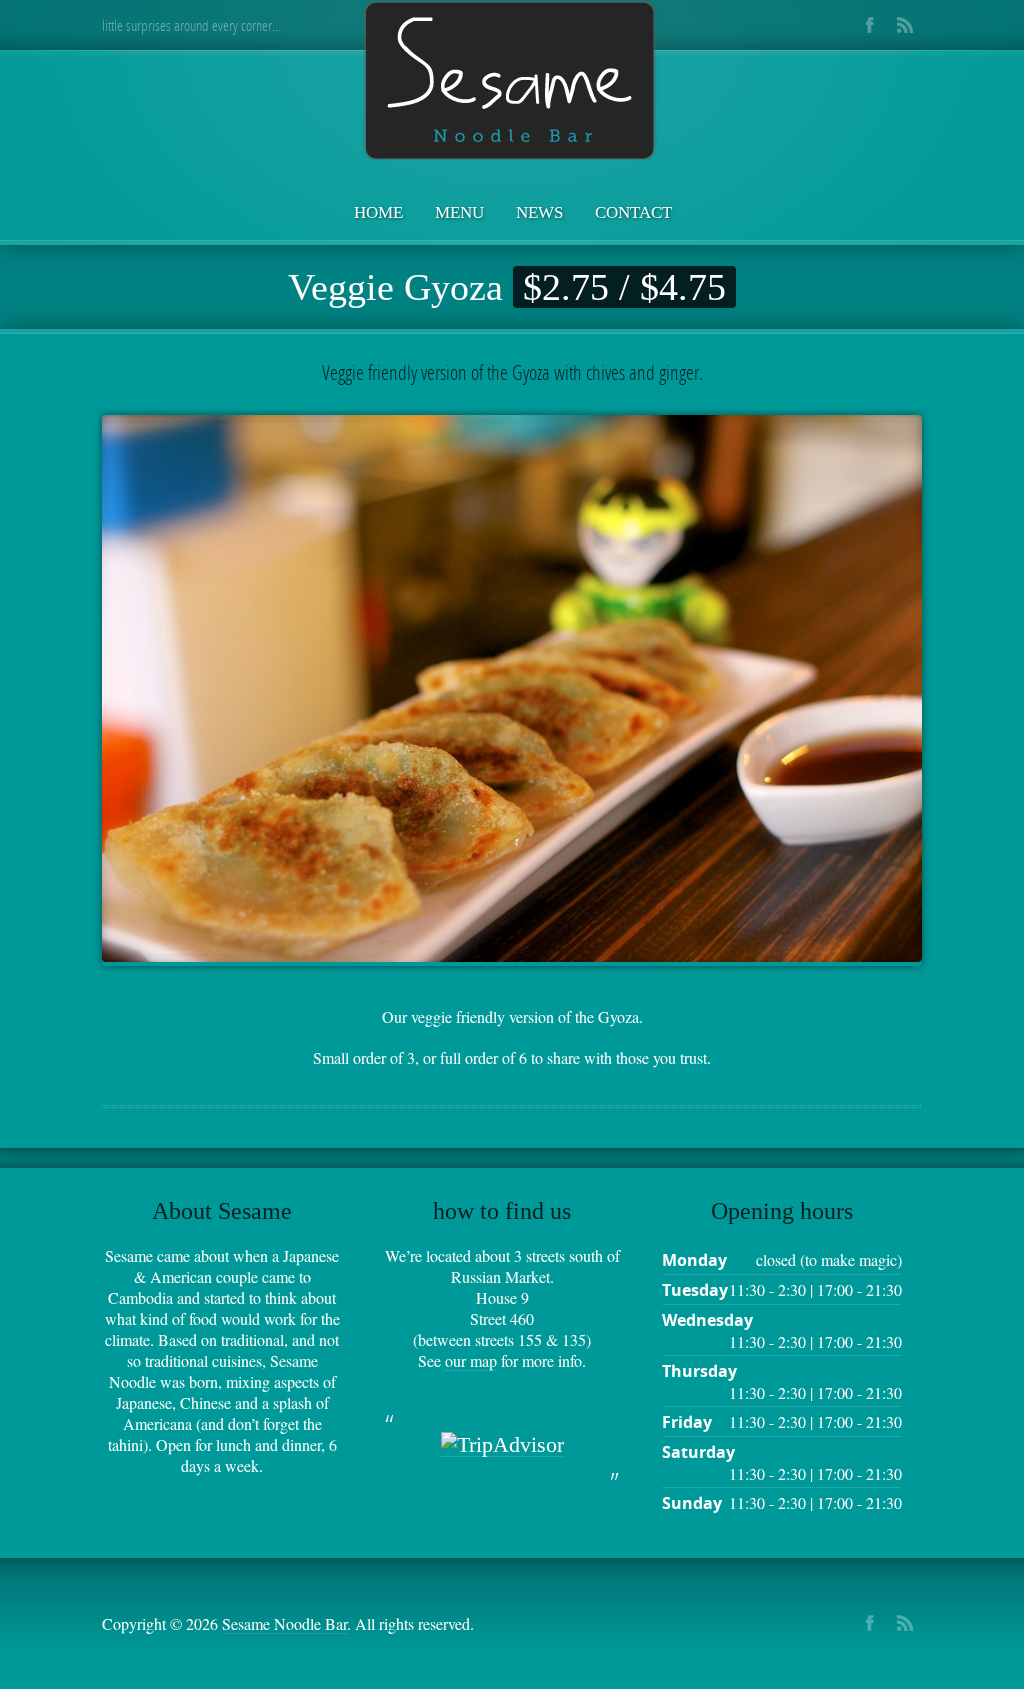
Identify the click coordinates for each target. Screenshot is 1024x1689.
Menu (459, 212)
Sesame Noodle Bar (284, 1623)
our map (471, 1360)
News (539, 212)
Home (378, 212)
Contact (633, 212)
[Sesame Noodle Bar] (512, 82)
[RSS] (904, 25)
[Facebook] (869, 25)
